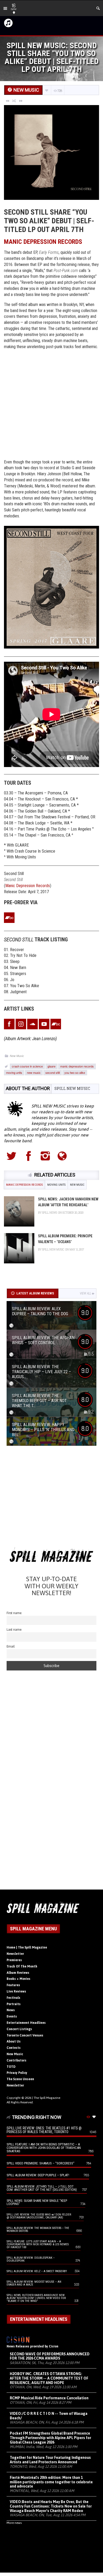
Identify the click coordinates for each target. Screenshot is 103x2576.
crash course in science (27, 1066)
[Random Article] (14, 101)
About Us (14, 2041)
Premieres (14, 1960)
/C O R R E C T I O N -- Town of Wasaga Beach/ (49, 2416)
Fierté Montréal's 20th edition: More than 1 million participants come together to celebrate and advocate (51, 2482)
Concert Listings (19, 2029)
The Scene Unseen (20, 2079)
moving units (14, 1072)
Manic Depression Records (43, 242)
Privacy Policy (17, 2073)
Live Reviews (16, 1991)
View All (85, 1293)
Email (11, 1646)
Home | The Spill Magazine (27, 1947)
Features (13, 1985)
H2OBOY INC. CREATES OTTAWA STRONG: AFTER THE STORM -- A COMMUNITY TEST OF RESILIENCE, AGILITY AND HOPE (49, 2378)
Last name (14, 1630)
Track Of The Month (22, 1966)
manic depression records (77, 1066)
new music (34, 1072)
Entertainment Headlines (26, 2023)
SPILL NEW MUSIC (72, 1088)
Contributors (17, 2060)
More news (14, 2523)
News (11, 2010)
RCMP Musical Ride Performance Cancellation (49, 2398)
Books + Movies (18, 1979)
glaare (51, 1066)
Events (12, 2016)
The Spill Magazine (47, 2098)
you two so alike (75, 1072)
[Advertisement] (51, 405)
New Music (17, 1056)
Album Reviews (18, 1973)
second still (53, 1072)
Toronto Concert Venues (25, 2035)
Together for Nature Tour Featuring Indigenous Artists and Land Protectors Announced (50, 2460)
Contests (14, 2048)
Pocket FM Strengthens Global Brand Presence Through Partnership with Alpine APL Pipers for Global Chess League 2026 (50, 2438)
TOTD (11, 2067)
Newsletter (15, 1954)
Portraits (14, 2004)
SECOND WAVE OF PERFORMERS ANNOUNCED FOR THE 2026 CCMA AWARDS (50, 2356)
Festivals (13, 1998)
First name (14, 1613)
